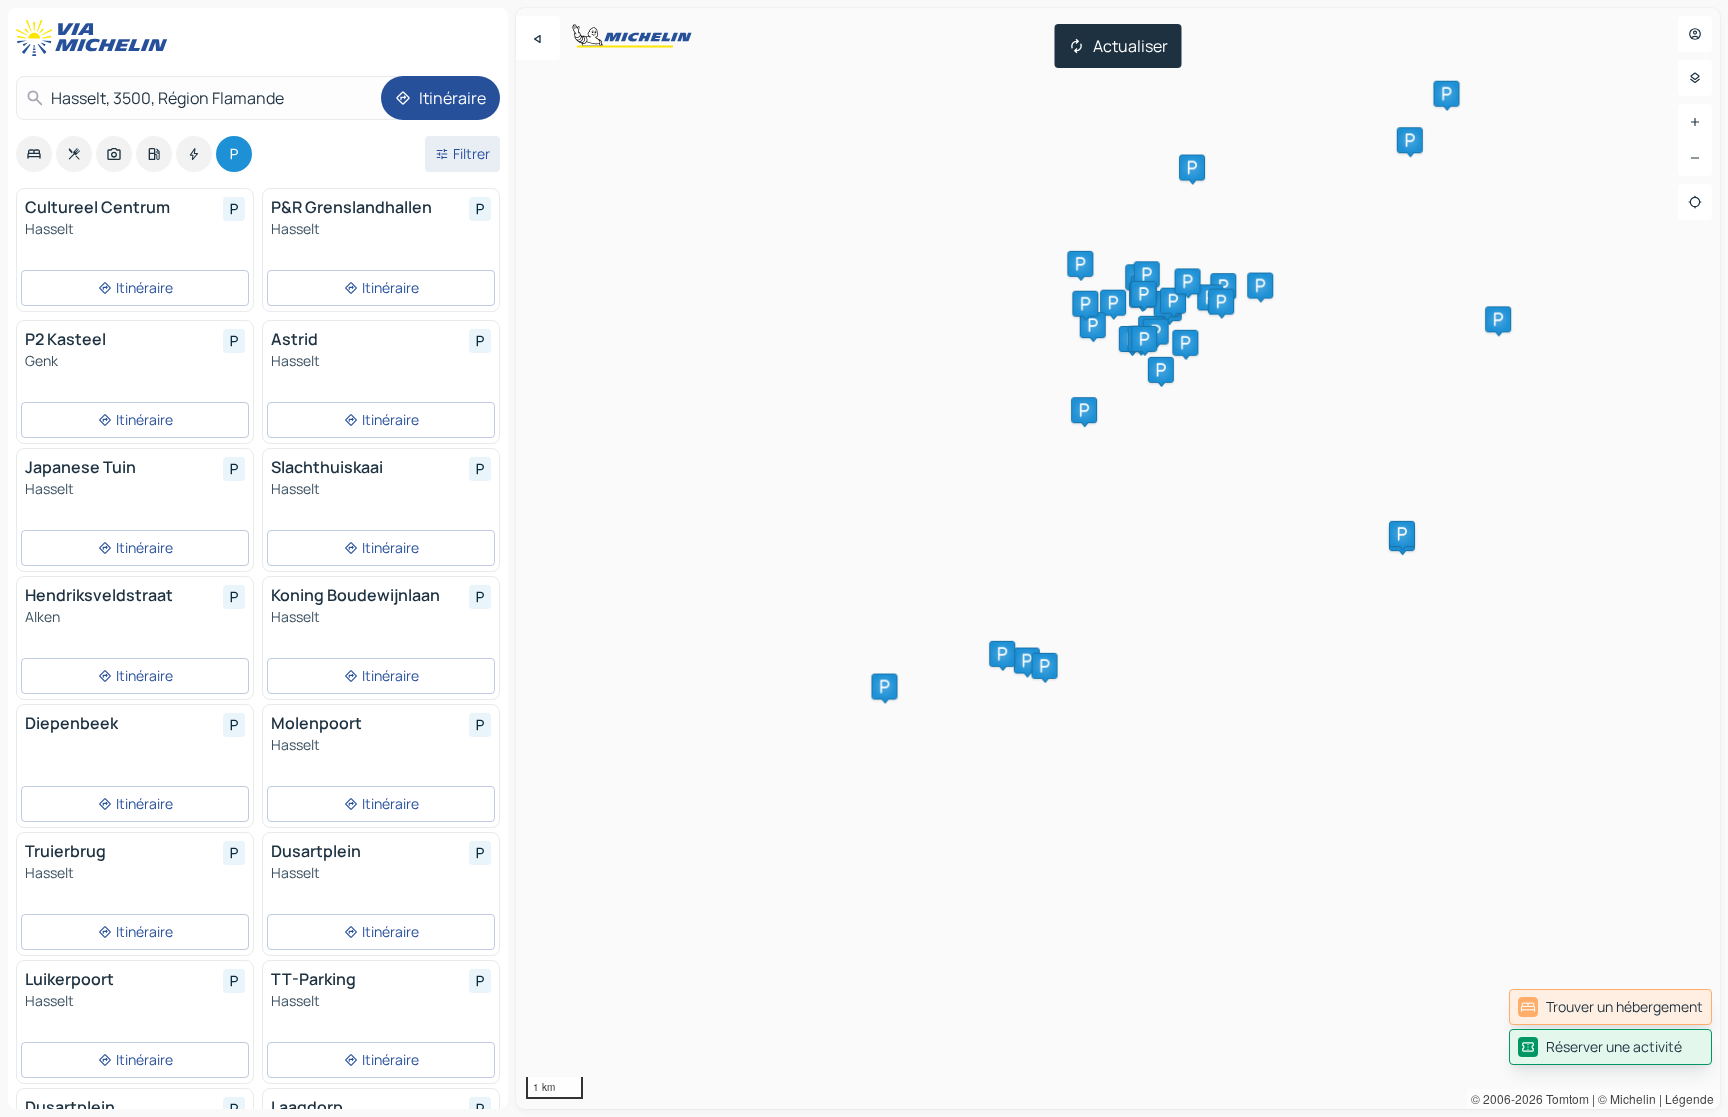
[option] (34, 154)
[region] (1118, 558)
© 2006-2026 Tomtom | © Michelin (1563, 1098)
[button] (1185, 343)
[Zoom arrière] (1695, 158)
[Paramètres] (1695, 78)
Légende (1689, 1098)
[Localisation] (1695, 202)
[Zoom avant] (1695, 122)
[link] (1610, 1007)
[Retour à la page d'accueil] (96, 38)
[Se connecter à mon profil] (1695, 34)
